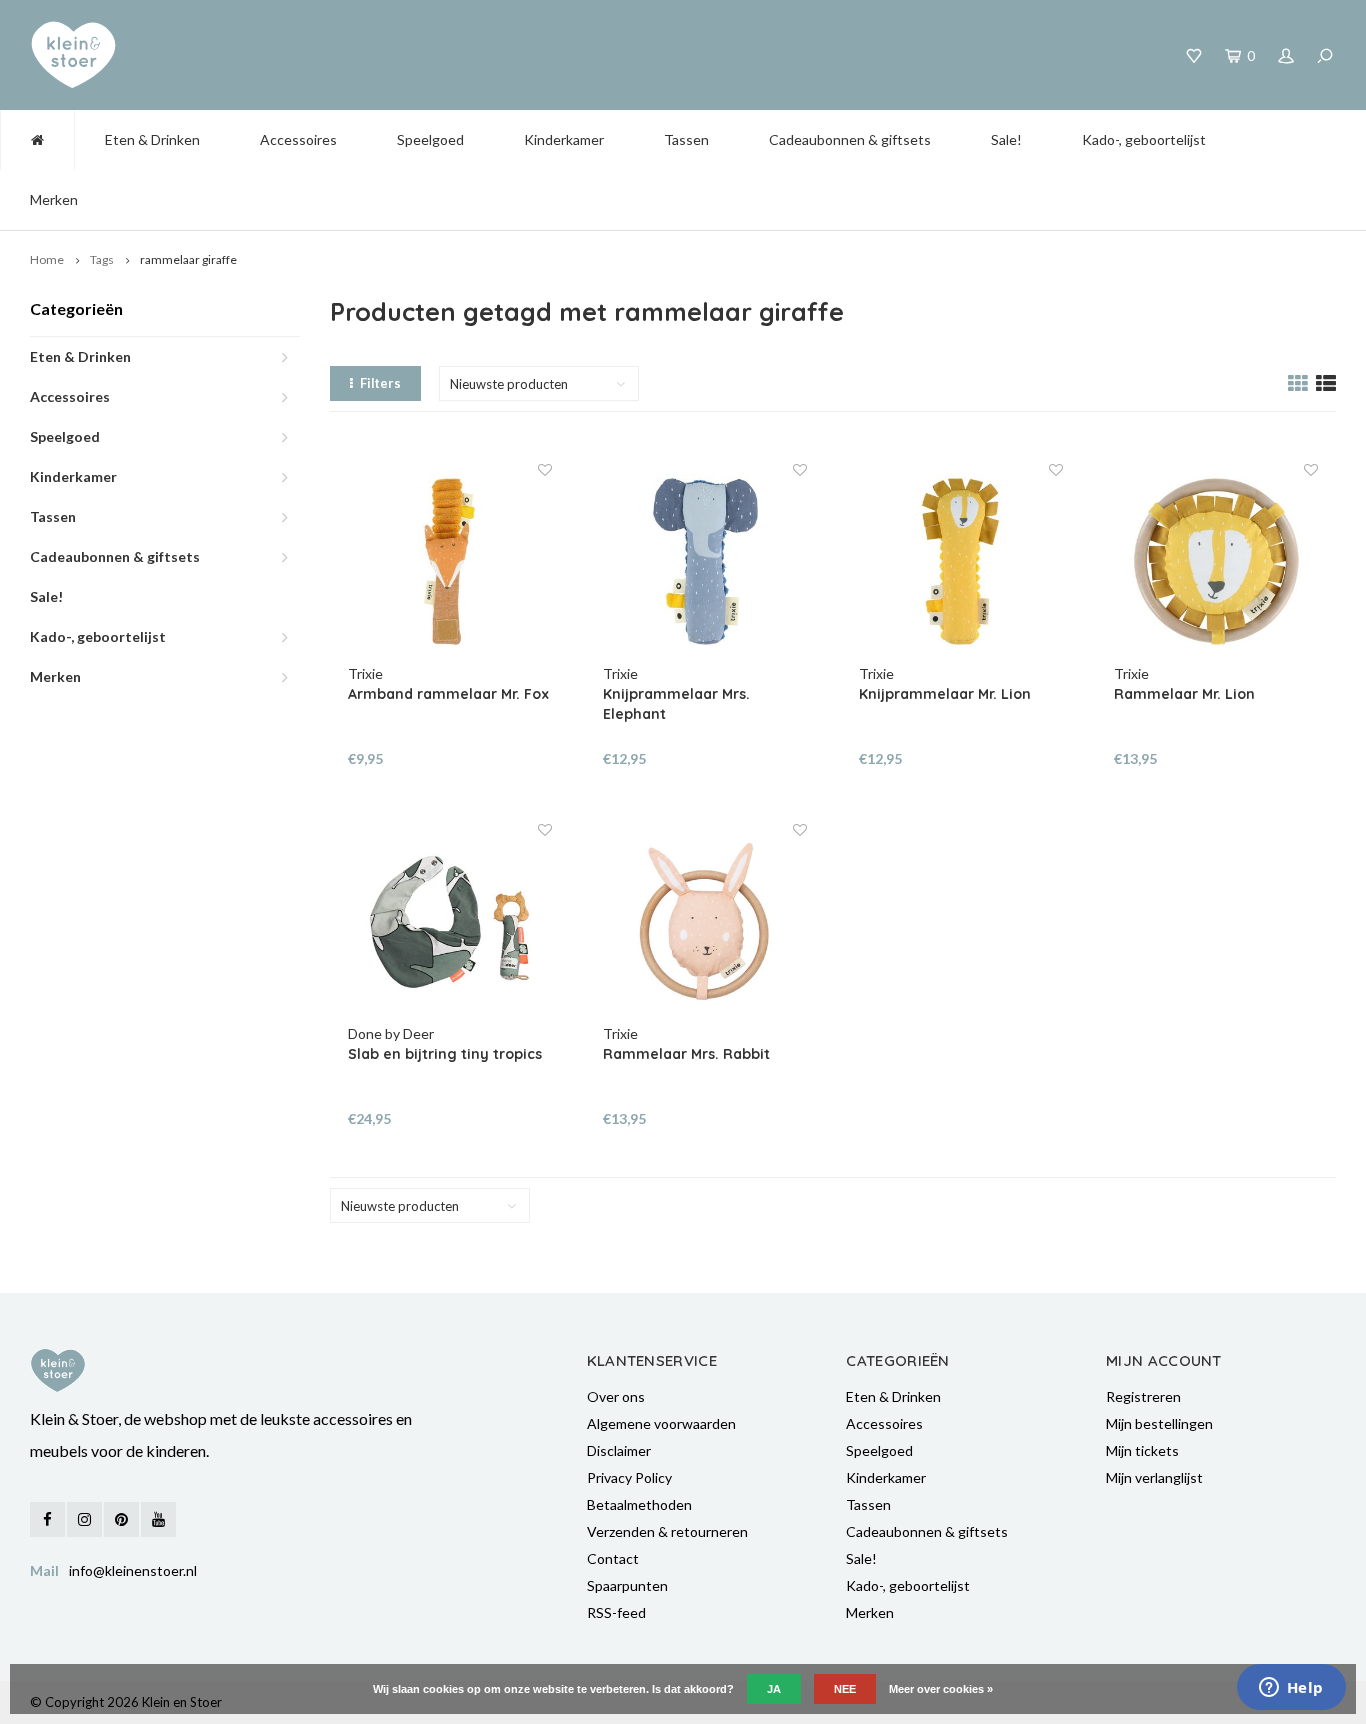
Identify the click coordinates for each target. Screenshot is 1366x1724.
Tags (102, 259)
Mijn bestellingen (1159, 1423)
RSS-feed (616, 1612)
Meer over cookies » (941, 1689)
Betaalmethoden (639, 1504)
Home (47, 259)
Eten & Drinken (152, 139)
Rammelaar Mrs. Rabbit (686, 1054)
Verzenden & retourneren (667, 1531)
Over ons (616, 1396)
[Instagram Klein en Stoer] (84, 1519)
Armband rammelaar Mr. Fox (448, 694)
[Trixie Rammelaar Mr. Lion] (1216, 562)
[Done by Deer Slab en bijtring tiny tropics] (450, 922)
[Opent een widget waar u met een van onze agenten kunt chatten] (1291, 1689)
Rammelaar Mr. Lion (1184, 694)
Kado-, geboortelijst (1144, 139)
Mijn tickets (1142, 1450)
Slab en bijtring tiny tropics (445, 1054)
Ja (774, 1689)
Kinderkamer (564, 139)
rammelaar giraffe (188, 259)
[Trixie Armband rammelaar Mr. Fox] (450, 562)
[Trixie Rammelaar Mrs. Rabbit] (705, 922)
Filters (380, 383)
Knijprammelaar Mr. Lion (945, 694)
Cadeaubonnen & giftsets (850, 139)
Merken (54, 199)
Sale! (1006, 139)
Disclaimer (619, 1450)
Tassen (686, 139)
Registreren (1143, 1396)
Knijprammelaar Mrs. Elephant (676, 704)
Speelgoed (430, 139)
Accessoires (298, 139)
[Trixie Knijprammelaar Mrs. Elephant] (705, 562)
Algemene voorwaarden (661, 1423)
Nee (845, 1689)
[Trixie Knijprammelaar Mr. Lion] (961, 562)
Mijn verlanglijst (1154, 1477)
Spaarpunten (627, 1585)
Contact (613, 1558)
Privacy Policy (629, 1477)
